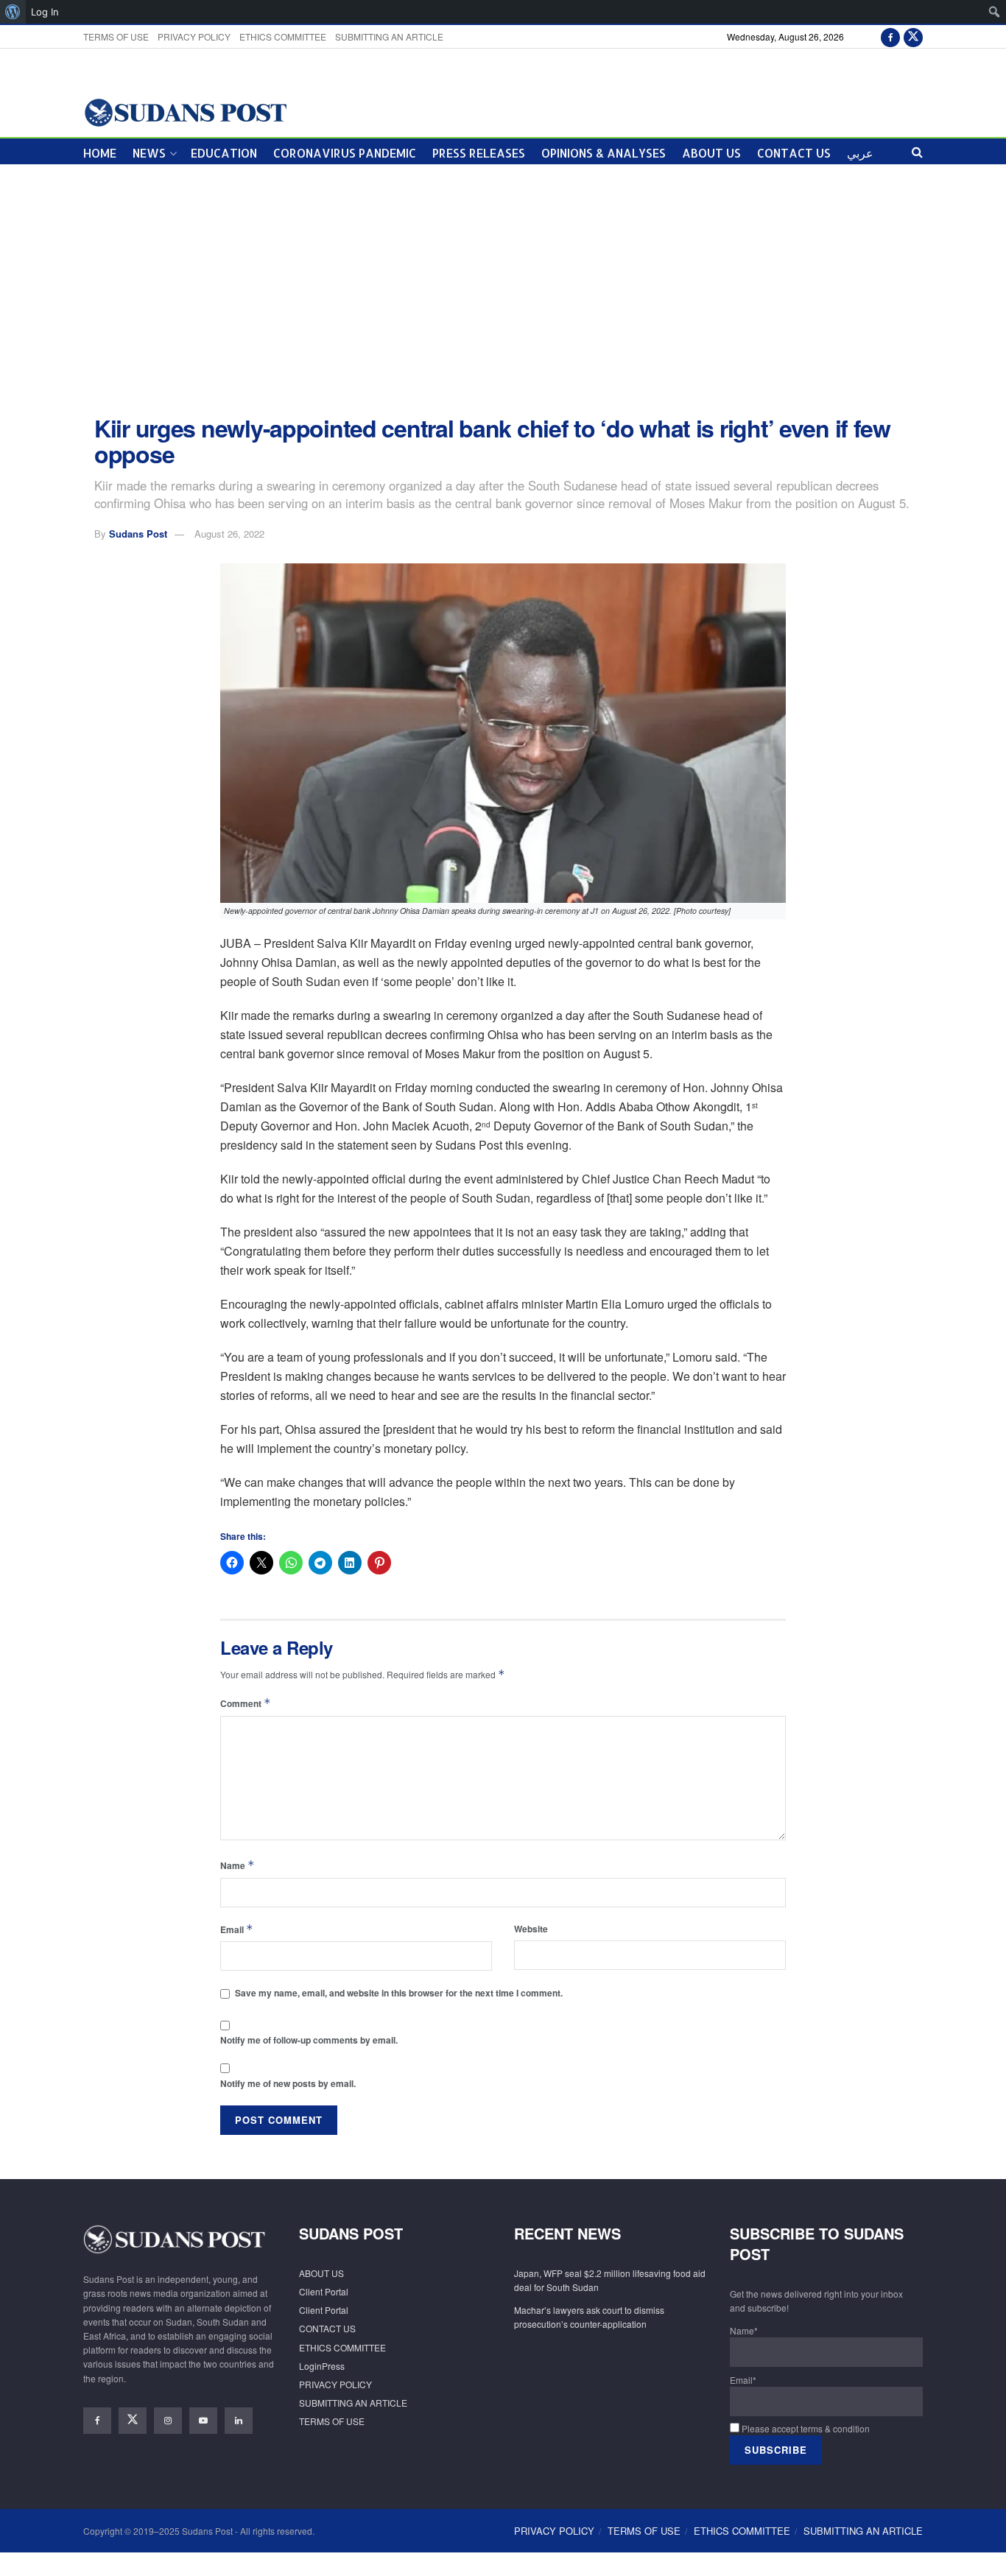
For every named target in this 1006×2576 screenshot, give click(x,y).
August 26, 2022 (229, 534)
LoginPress (322, 2366)
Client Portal (324, 2291)
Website (531, 1929)
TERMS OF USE (116, 36)
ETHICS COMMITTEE (283, 36)
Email (237, 1929)
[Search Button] (917, 151)
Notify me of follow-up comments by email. (309, 2040)
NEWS (149, 153)
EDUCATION (224, 153)
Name (238, 1865)
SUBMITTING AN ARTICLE (389, 36)
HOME (100, 153)
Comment (246, 1703)
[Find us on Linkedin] (239, 2421)
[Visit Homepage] (185, 112)
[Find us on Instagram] (168, 2421)
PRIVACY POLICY (194, 36)
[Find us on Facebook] (890, 36)
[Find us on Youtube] (203, 2421)
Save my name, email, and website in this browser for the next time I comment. (399, 1993)
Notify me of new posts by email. (288, 2083)
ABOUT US (711, 153)
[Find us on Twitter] (913, 36)
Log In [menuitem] (45, 12)
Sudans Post (138, 534)
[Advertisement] (503, 290)
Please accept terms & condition (805, 2428)
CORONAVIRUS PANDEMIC (345, 153)
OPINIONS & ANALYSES (604, 153)
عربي (860, 153)
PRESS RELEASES (479, 153)
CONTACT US (794, 153)
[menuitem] (13, 12)
